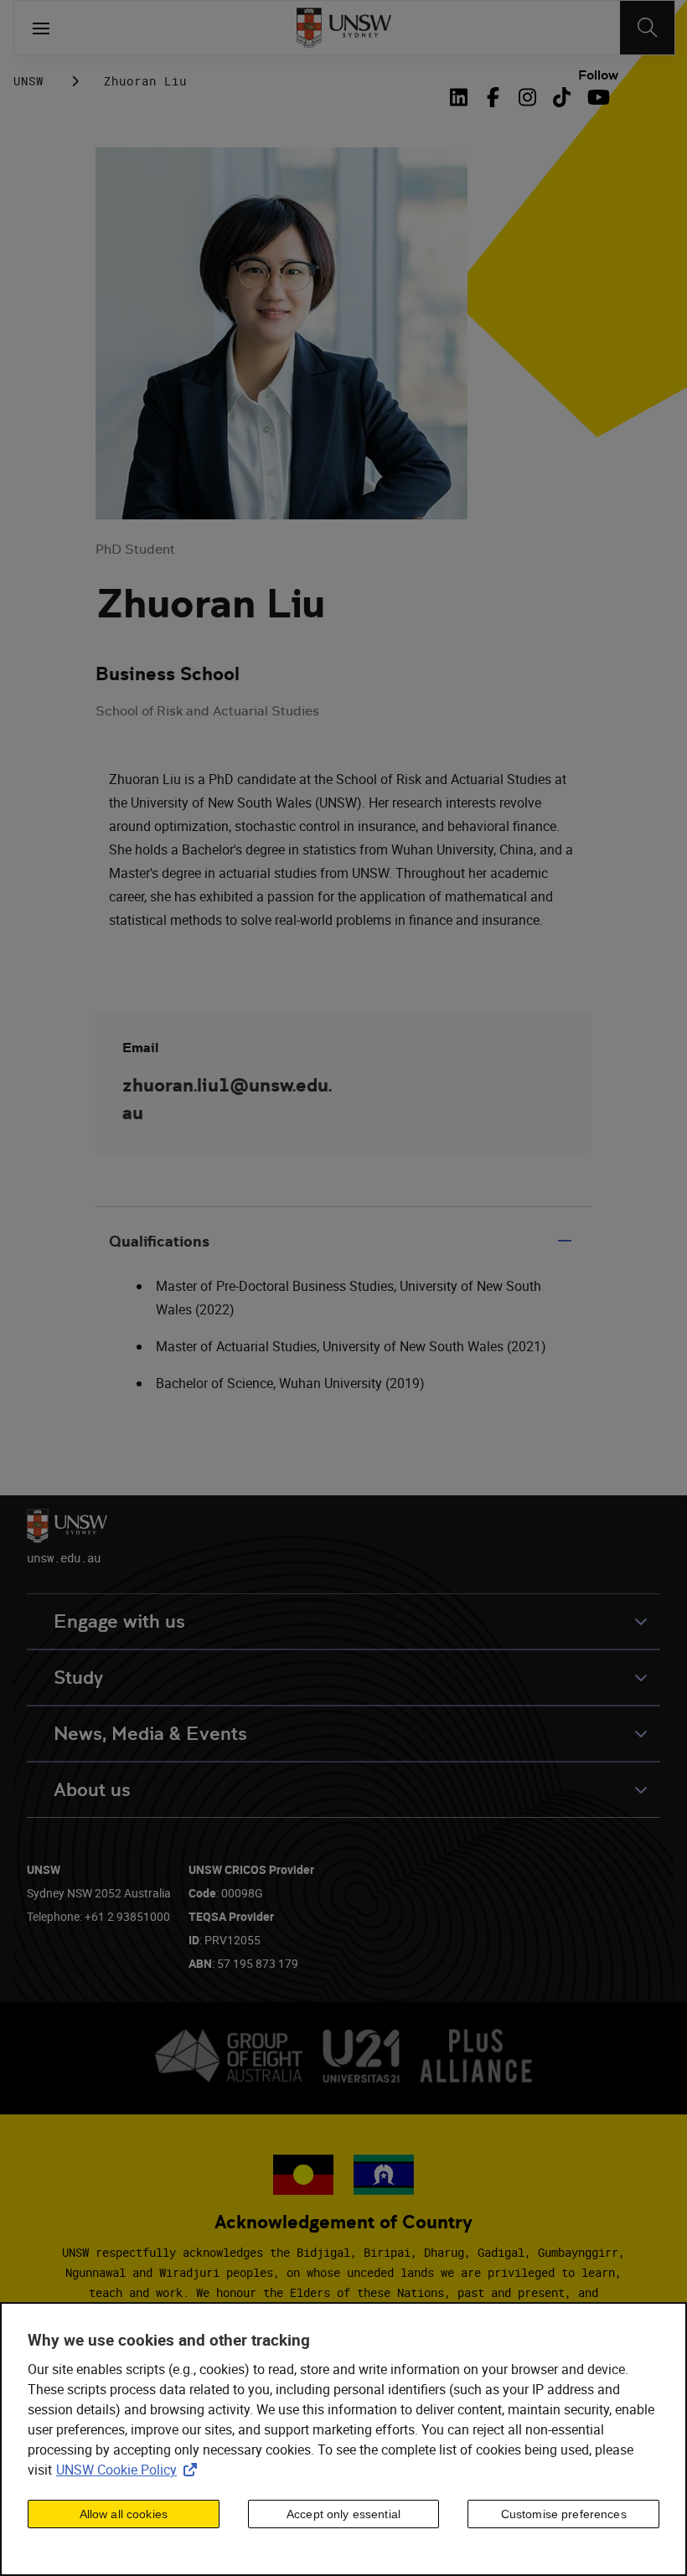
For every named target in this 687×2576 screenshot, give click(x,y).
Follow (598, 75)
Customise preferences (564, 2514)
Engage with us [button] (119, 1621)
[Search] (647, 28)
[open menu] (41, 28)
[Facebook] (493, 97)
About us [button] (92, 1790)
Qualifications (159, 1241)
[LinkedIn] (462, 97)
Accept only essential (343, 2514)
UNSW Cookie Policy (130, 2470)
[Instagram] (527, 97)
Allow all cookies (124, 2514)
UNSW (28, 81)
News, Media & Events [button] (150, 1734)
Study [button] (78, 1678)
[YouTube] (596, 97)
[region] (343, 2439)
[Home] (344, 28)
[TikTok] (562, 97)
